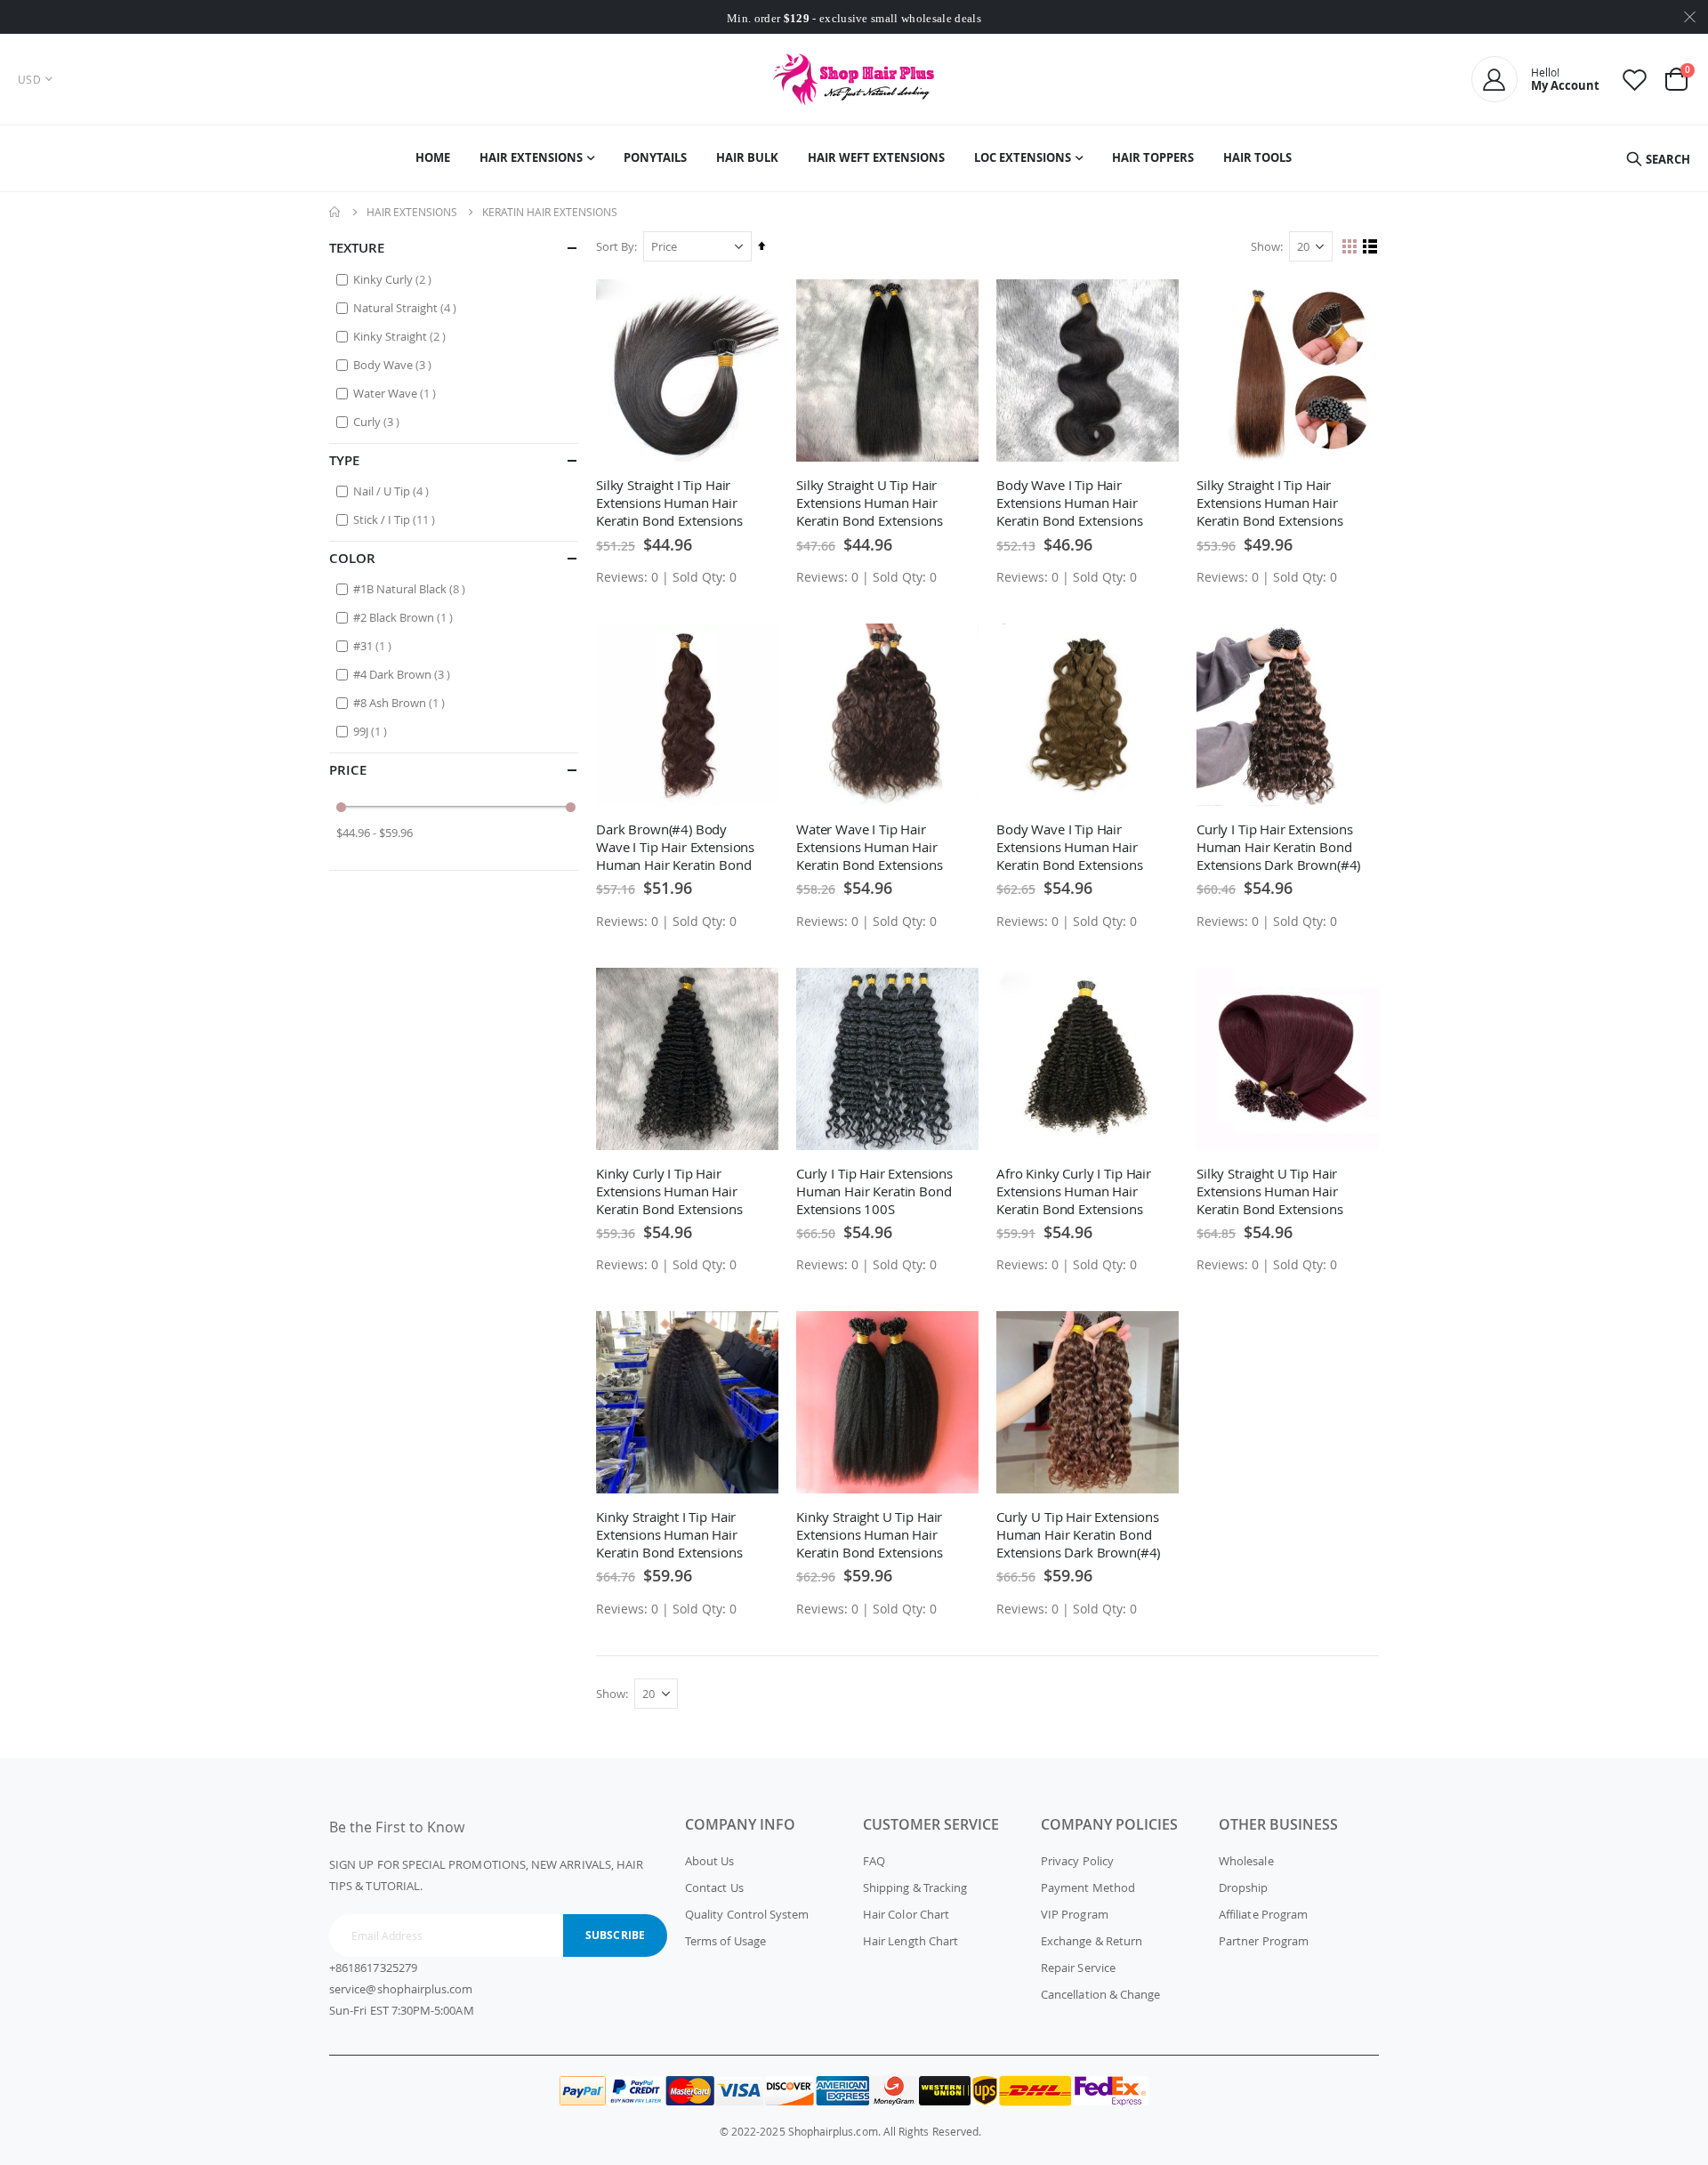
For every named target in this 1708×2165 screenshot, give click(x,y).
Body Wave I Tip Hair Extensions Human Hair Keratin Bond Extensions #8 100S (1070, 847)
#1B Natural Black (411, 588)
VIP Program (1075, 1914)
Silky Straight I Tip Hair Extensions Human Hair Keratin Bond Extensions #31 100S (1270, 503)
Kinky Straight (402, 336)
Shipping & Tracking (915, 1887)
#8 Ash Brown (401, 702)
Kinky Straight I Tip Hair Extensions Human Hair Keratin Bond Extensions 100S (669, 1534)
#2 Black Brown (405, 617)
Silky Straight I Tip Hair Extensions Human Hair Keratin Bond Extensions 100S (669, 503)
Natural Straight (407, 307)
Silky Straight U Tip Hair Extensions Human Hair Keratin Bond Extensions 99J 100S (1270, 1191)
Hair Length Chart (910, 1941)
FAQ (874, 1861)
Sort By (615, 246)
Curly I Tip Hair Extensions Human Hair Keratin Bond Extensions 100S (874, 1191)
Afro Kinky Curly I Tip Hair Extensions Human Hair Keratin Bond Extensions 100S (1074, 1191)
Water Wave (397, 393)
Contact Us (714, 1887)
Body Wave (395, 364)
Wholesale (1246, 1861)
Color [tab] (352, 558)
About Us (710, 1861)
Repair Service (1078, 1968)
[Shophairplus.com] (854, 79)
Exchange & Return (1092, 1941)
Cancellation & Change (1100, 1994)
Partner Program (1264, 1941)
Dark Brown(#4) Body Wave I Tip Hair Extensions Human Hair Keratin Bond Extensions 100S (675, 847)
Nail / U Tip (393, 491)
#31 (375, 645)
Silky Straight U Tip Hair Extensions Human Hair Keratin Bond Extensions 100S (870, 503)
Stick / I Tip (396, 519)
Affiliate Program (1263, 1914)
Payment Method (1088, 1887)
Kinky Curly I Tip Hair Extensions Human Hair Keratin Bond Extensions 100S (669, 1191)
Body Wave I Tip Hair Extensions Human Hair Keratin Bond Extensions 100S (1070, 503)
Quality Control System (747, 1914)
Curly (379, 421)
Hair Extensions (412, 212)
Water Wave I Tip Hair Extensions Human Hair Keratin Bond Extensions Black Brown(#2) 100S (870, 847)
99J (372, 731)
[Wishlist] (1635, 80)
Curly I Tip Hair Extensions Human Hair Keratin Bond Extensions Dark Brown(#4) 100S (1278, 847)
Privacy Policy (1077, 1861)
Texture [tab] (357, 248)
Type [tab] (344, 460)
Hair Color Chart (906, 1914)
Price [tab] (348, 770)
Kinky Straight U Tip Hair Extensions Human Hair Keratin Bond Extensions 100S (870, 1534)
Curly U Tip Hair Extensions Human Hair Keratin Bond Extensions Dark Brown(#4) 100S (1078, 1534)
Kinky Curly (395, 279)
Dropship (1244, 1887)
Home (335, 212)
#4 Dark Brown (404, 674)
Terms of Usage (725, 1941)
